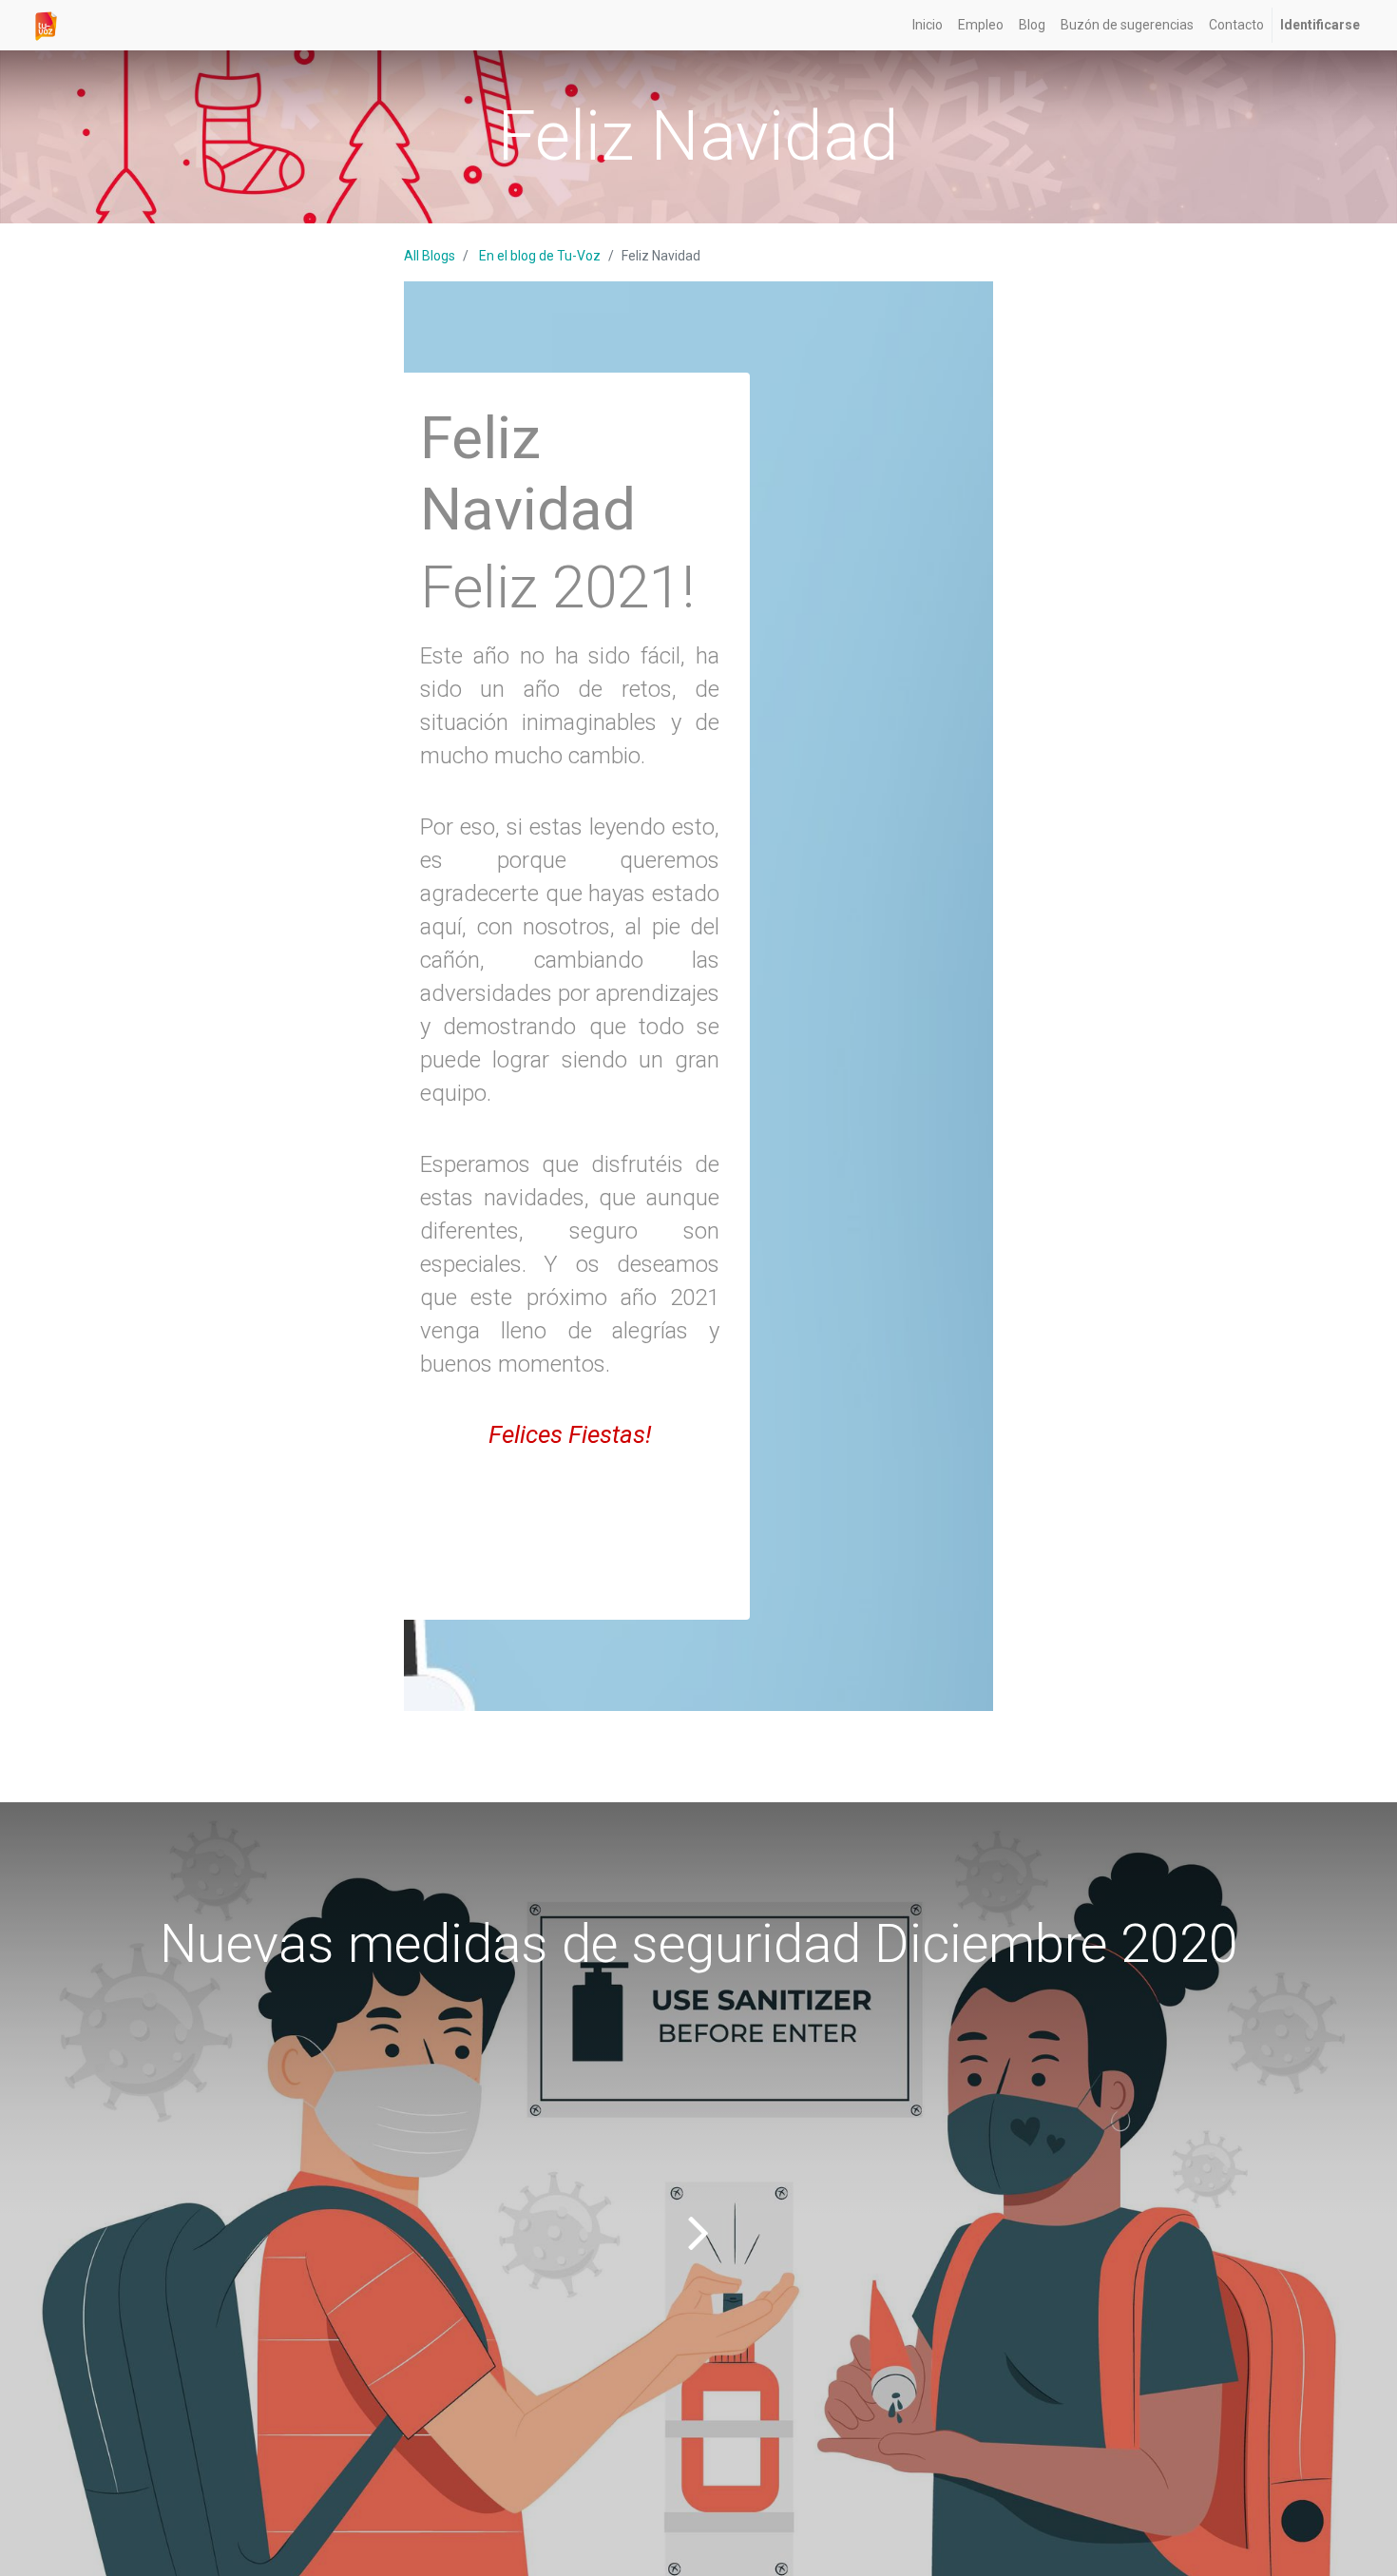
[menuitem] (928, 25)
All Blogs (430, 256)
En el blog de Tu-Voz (540, 256)
